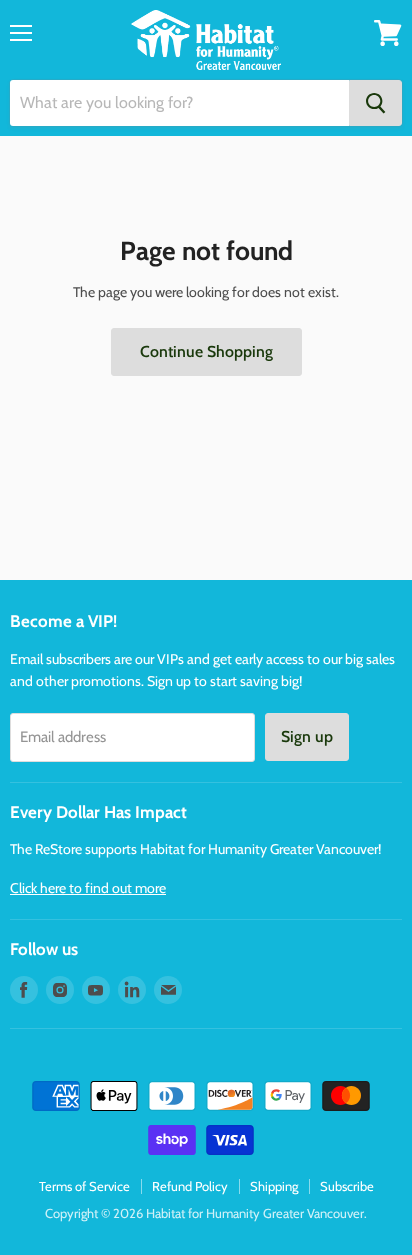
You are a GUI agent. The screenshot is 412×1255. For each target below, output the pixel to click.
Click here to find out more (88, 888)
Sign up (307, 736)
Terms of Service (84, 1186)
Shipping (274, 1186)
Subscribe (347, 1186)
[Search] (375, 103)
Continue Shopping (206, 351)
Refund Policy (190, 1186)
